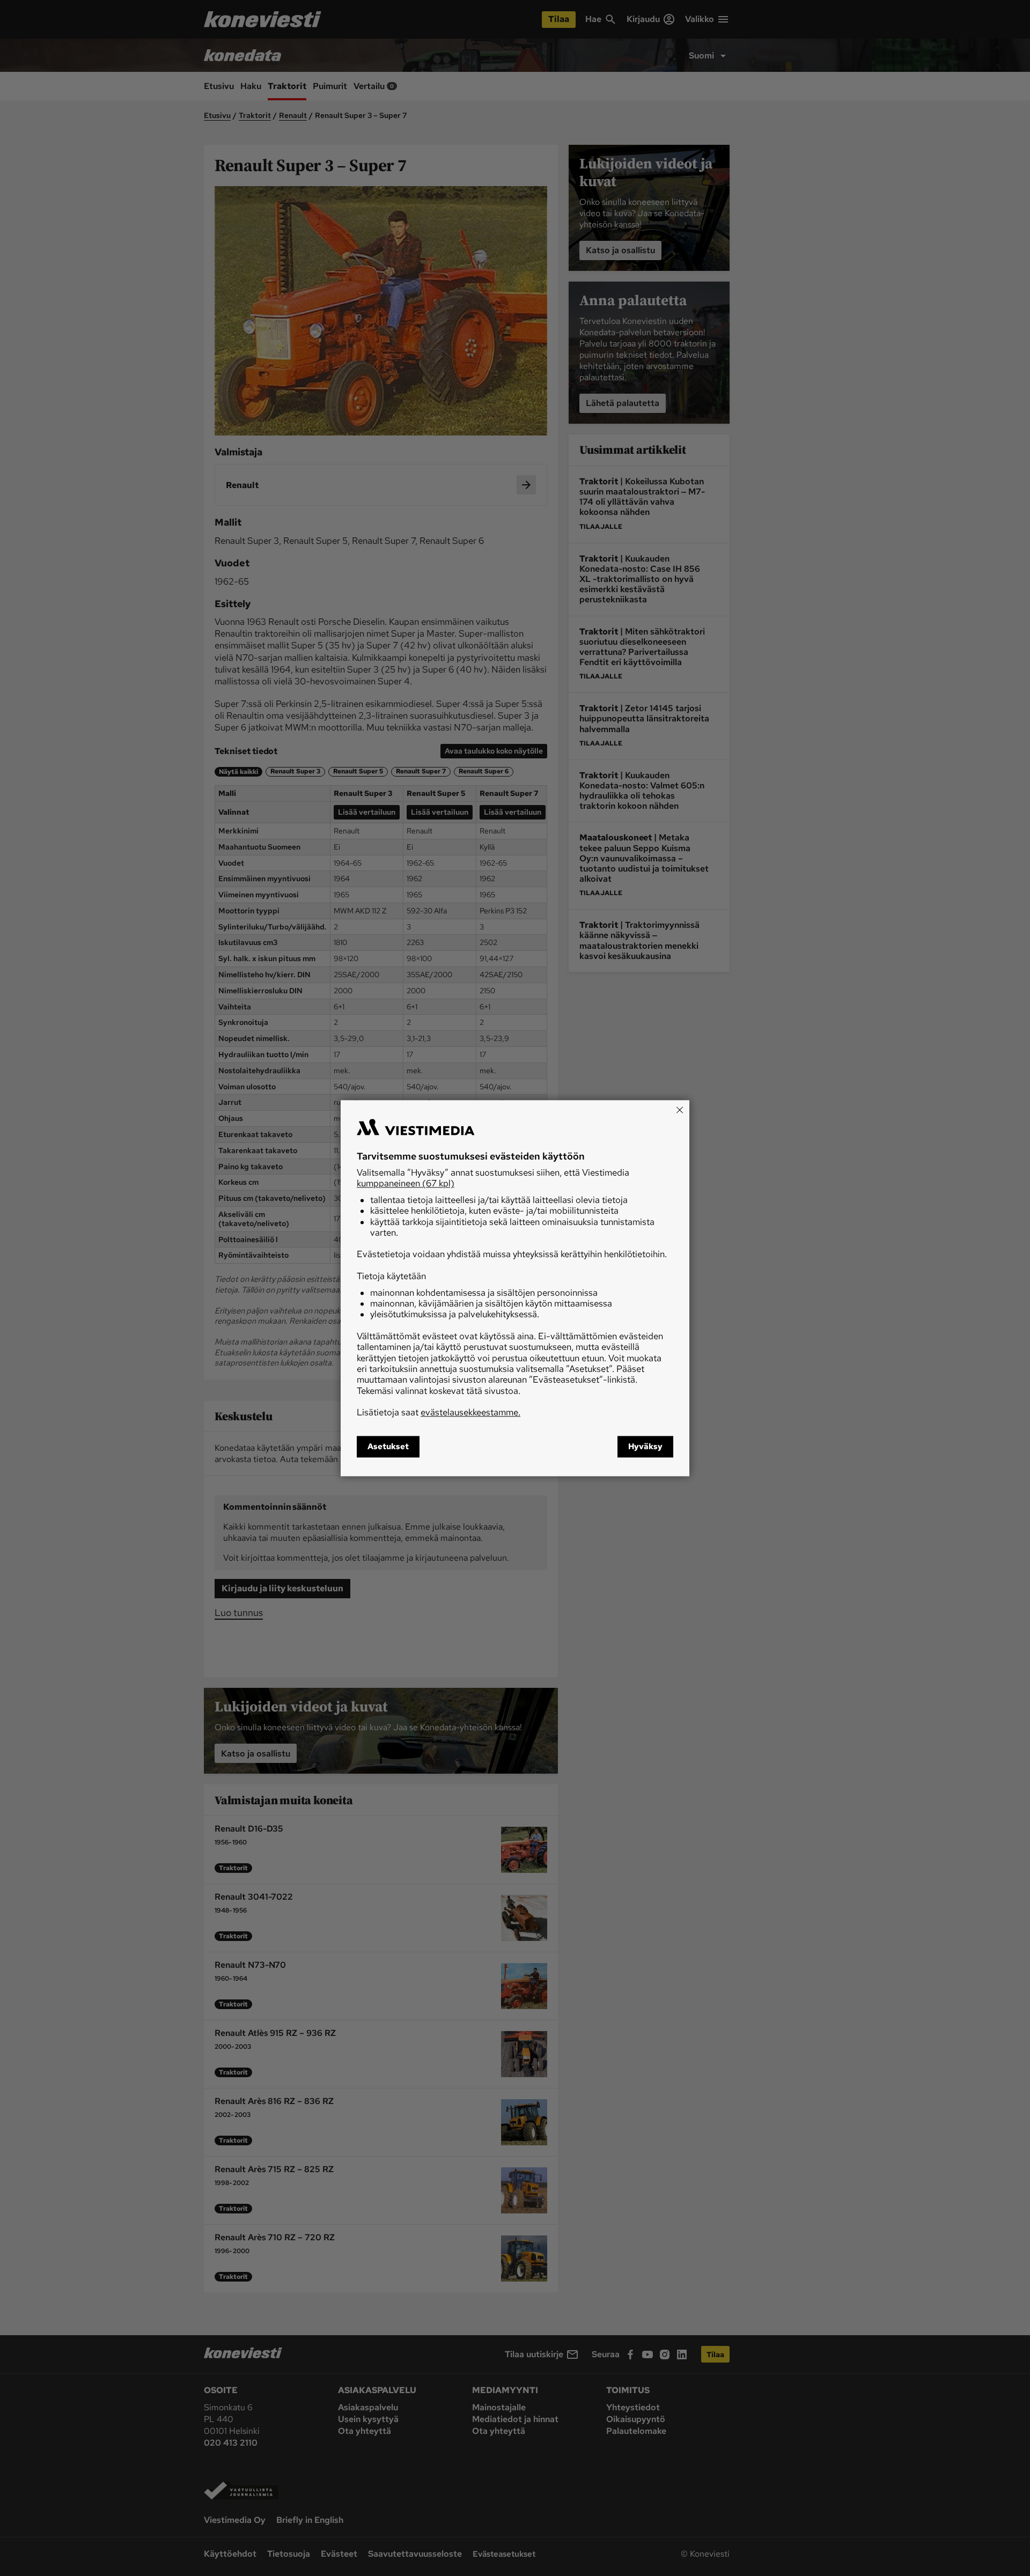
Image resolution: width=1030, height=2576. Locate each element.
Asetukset (388, 1446)
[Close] (680, 1110)
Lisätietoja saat (439, 1413)
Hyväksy (645, 1446)
